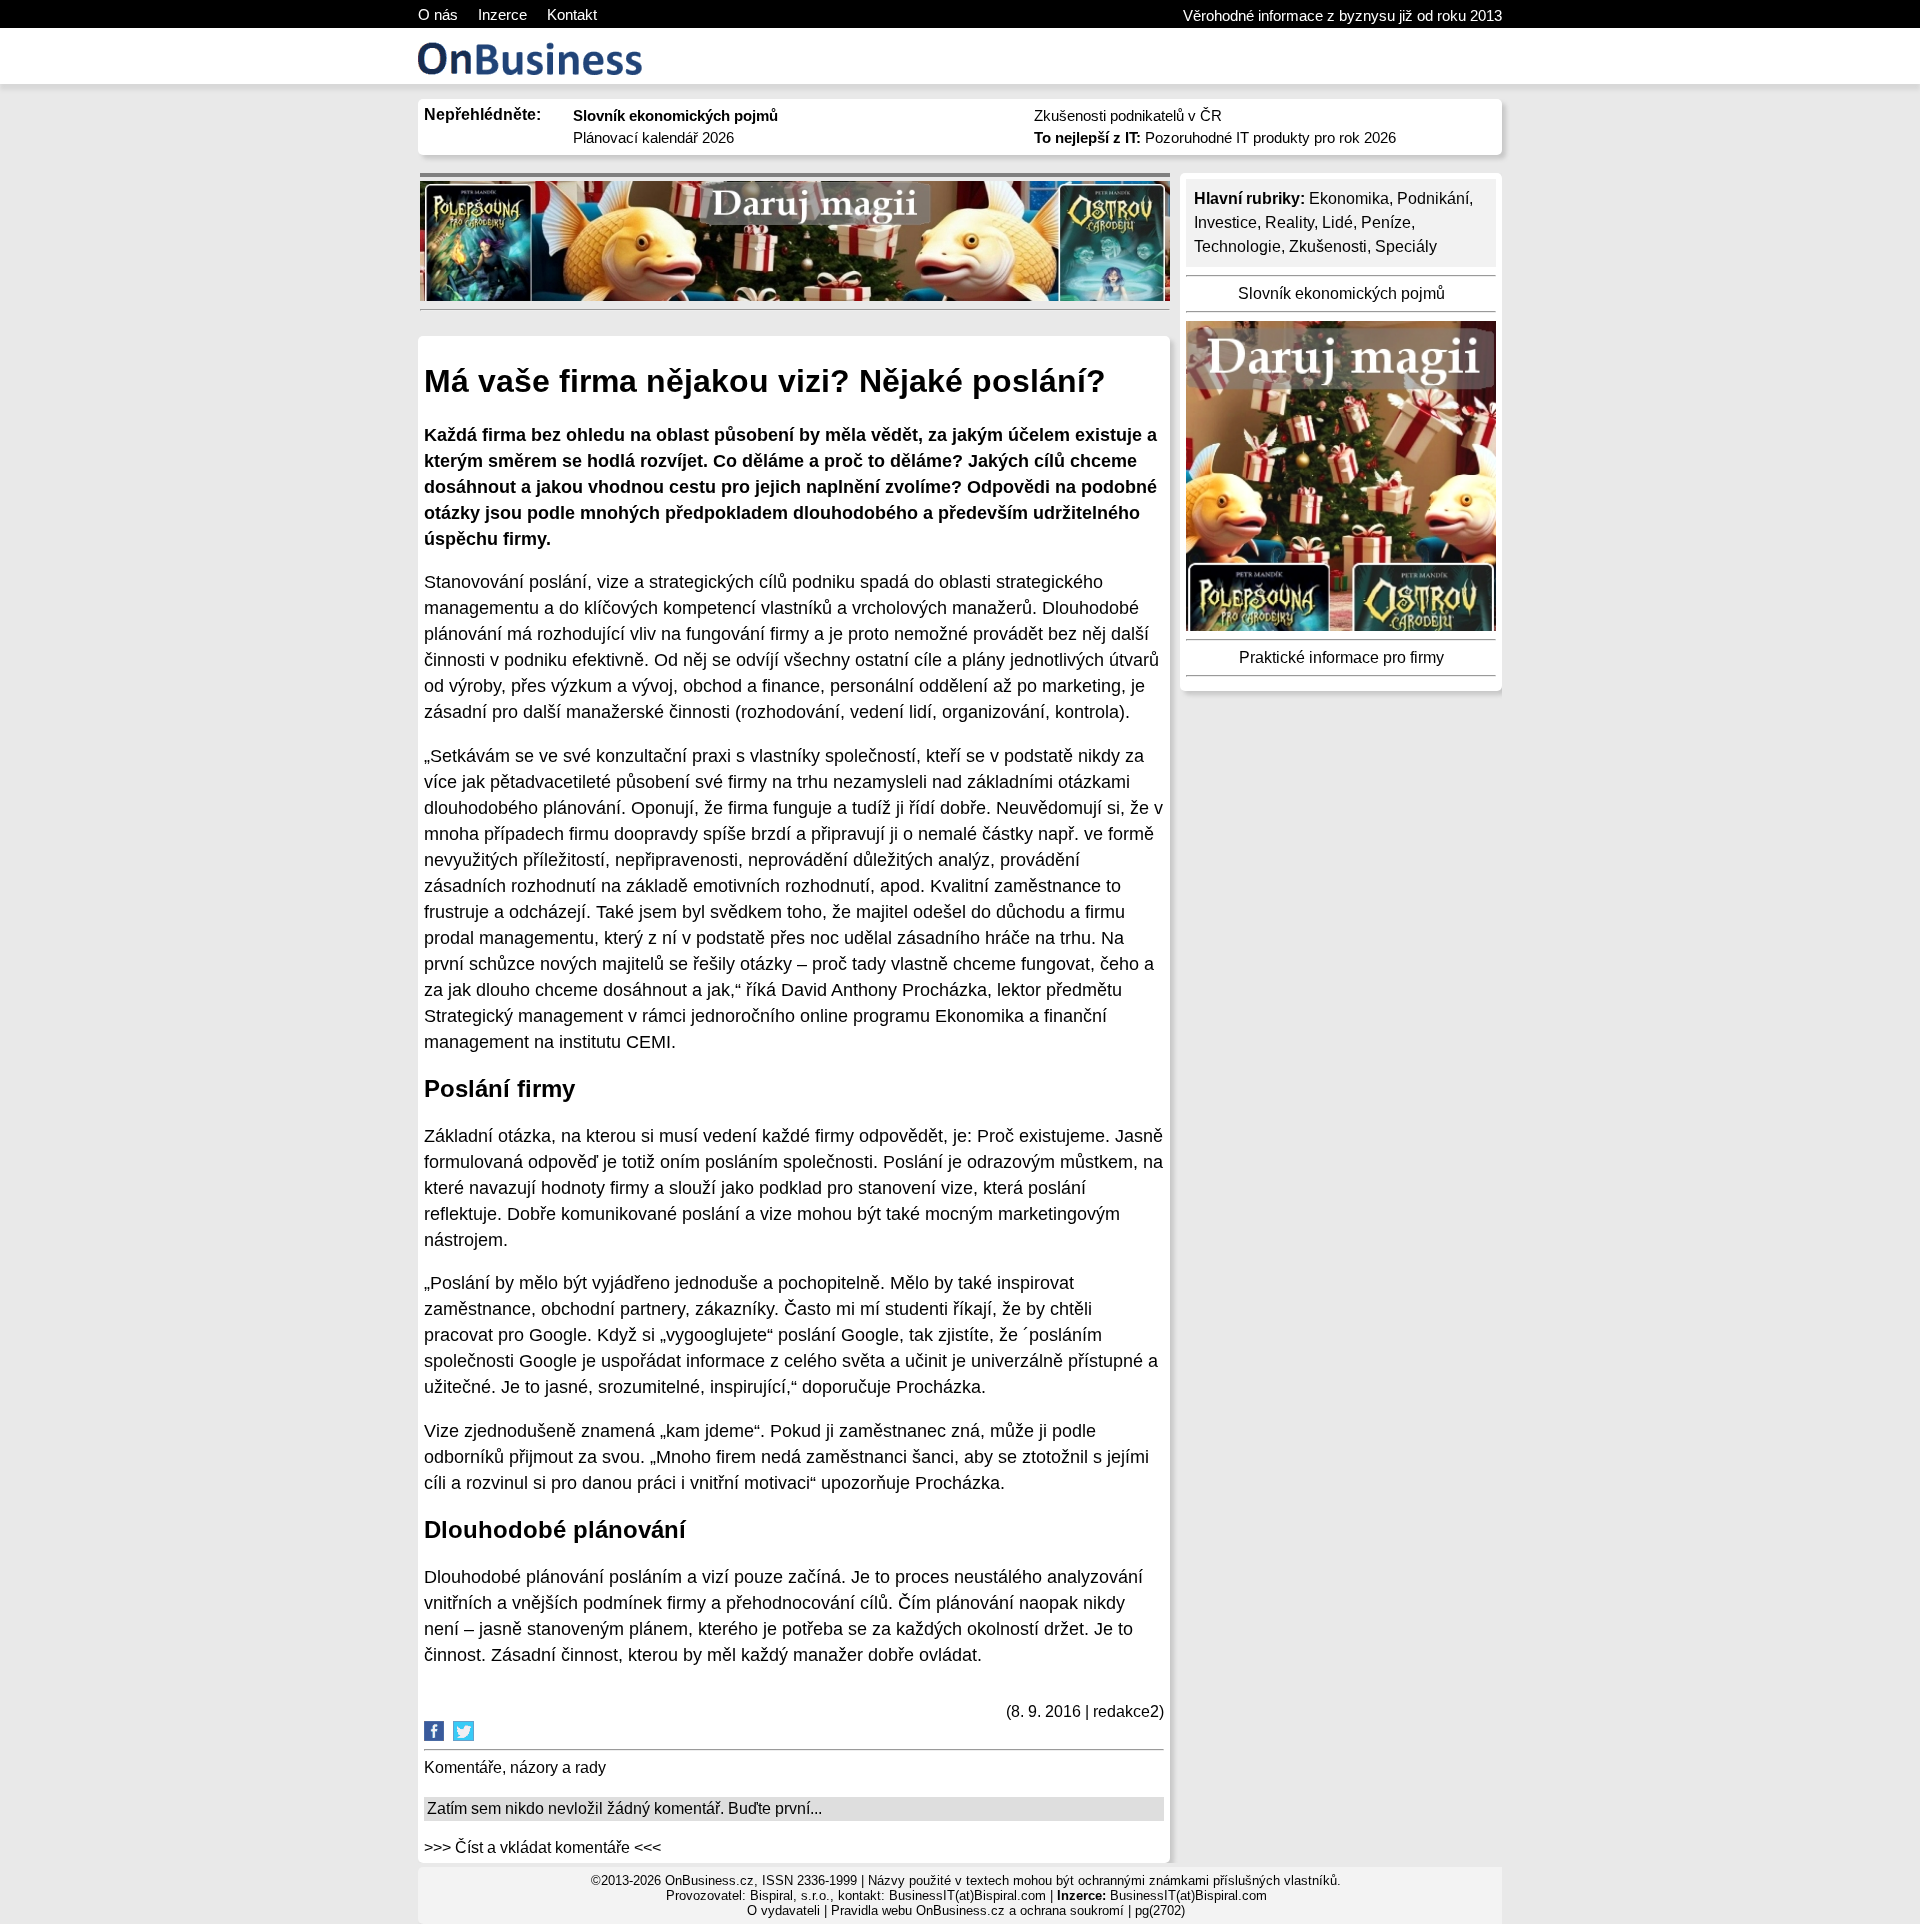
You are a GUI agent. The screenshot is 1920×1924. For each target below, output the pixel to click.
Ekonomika (1349, 198)
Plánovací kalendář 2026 (653, 137)
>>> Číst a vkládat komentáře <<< (542, 1847)
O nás (438, 14)
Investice (1225, 222)
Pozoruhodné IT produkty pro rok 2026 (1215, 137)
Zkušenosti (1328, 246)
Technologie (1237, 246)
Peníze (1386, 222)
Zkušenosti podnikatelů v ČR (1128, 115)
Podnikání (1433, 198)
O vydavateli (783, 1910)
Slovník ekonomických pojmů (1341, 293)
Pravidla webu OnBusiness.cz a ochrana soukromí (977, 1910)
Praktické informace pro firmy (1341, 657)
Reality (1289, 222)
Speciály (1406, 246)
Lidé (1337, 222)
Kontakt (572, 14)
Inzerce (502, 14)
